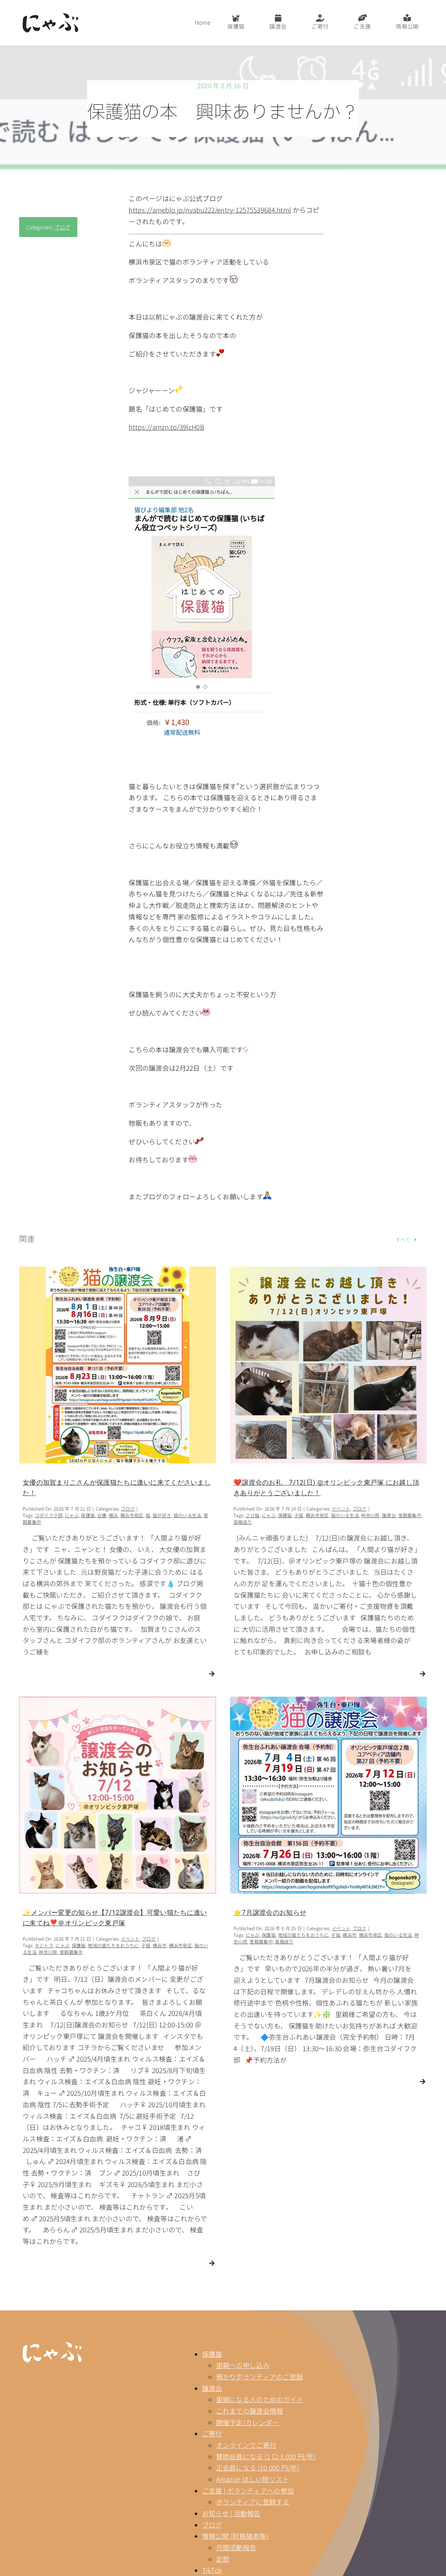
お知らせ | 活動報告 (231, 2513)
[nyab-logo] (52, 2345)
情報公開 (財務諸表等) (235, 2536)
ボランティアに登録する (253, 2502)
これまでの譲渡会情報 (250, 2411)
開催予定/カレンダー (248, 2422)
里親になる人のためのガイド (260, 2399)
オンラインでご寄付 (246, 2445)
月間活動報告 (236, 2547)
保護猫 (212, 2354)
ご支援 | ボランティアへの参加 (248, 2490)
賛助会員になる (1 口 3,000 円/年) (266, 2456)
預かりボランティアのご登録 (260, 2376)
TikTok (212, 2570)
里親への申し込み (243, 2365)
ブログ (62, 227)
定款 (223, 2559)
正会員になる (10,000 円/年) (258, 2467)
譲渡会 (212, 2388)
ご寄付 (212, 2433)
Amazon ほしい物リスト (253, 2479)
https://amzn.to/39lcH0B (166, 427)
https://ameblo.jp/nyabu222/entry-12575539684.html (210, 210)
